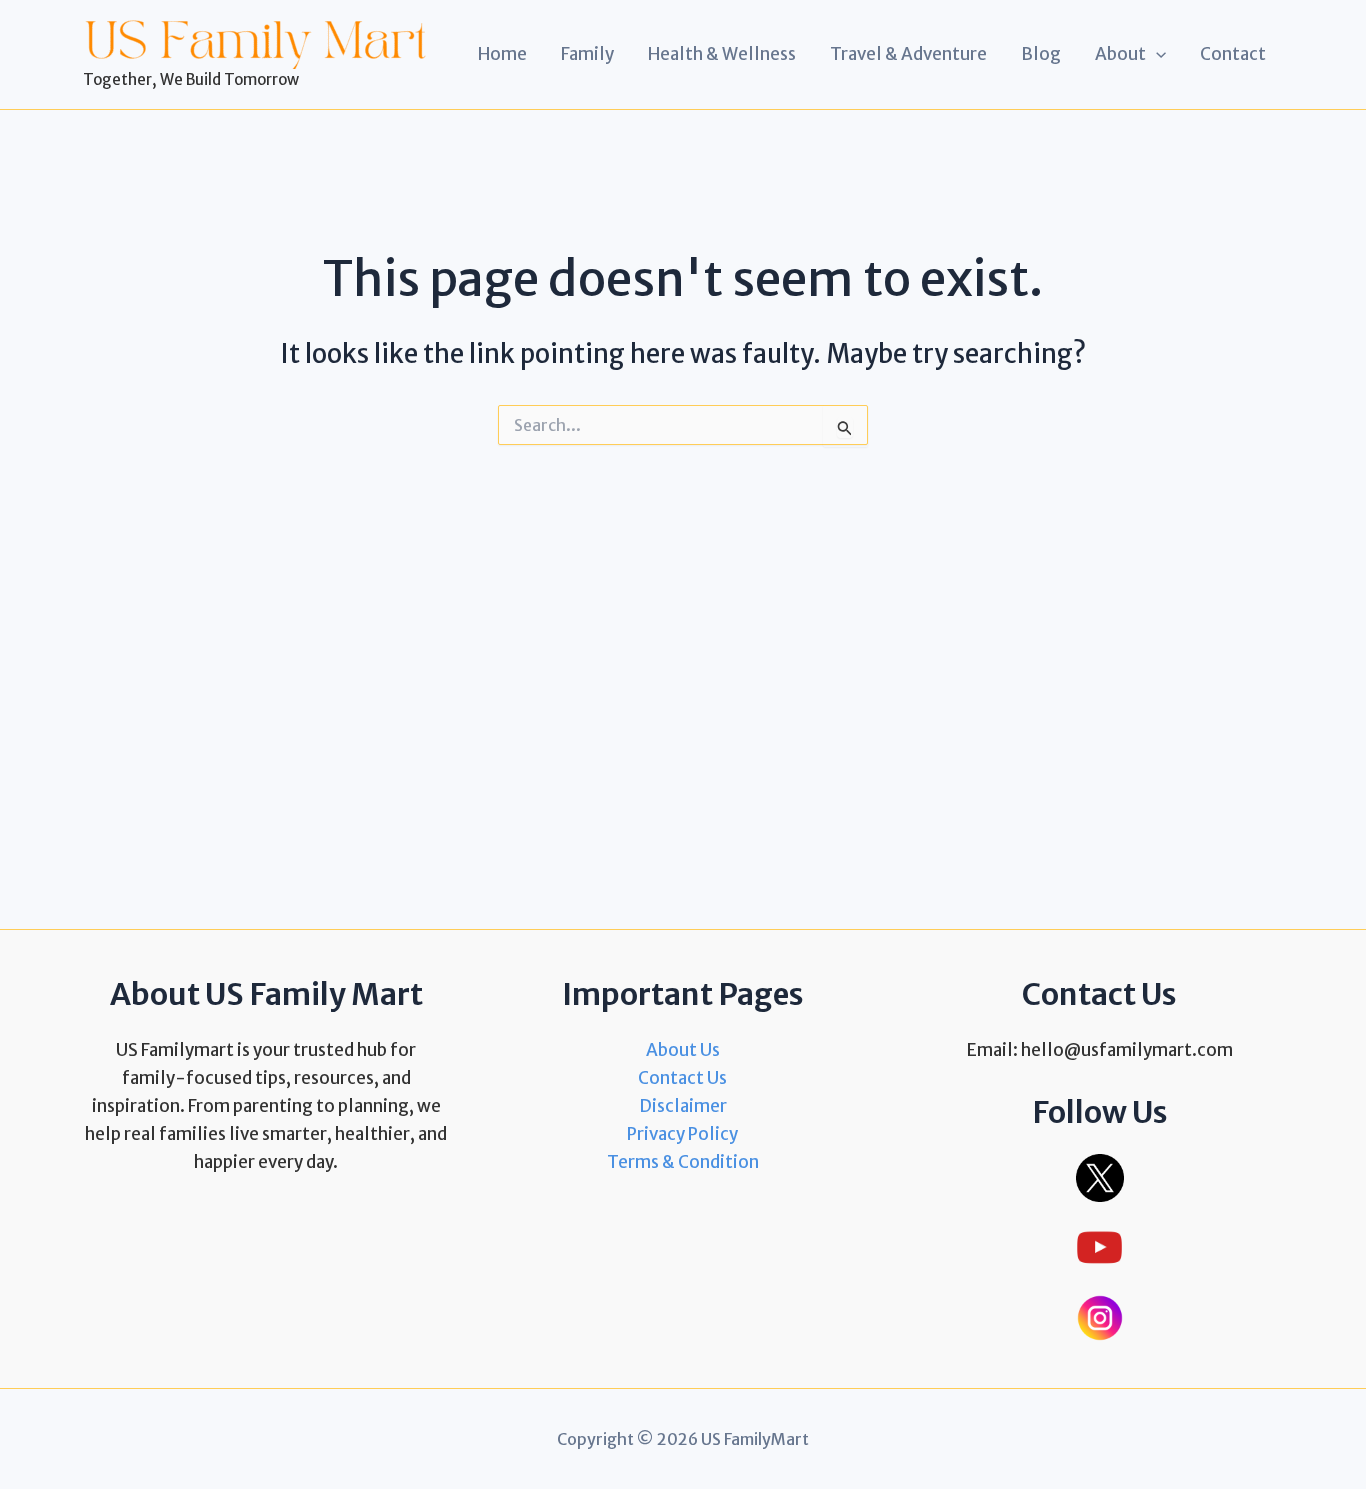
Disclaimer (683, 1106)
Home (502, 54)
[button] (1156, 54)
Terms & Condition (683, 1162)
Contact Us (682, 1078)
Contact (1233, 54)
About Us (683, 1050)
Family (587, 54)
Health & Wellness (722, 54)
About (1120, 54)
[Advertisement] (683, 653)
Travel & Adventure (908, 54)
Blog (1041, 54)
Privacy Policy (682, 1134)
